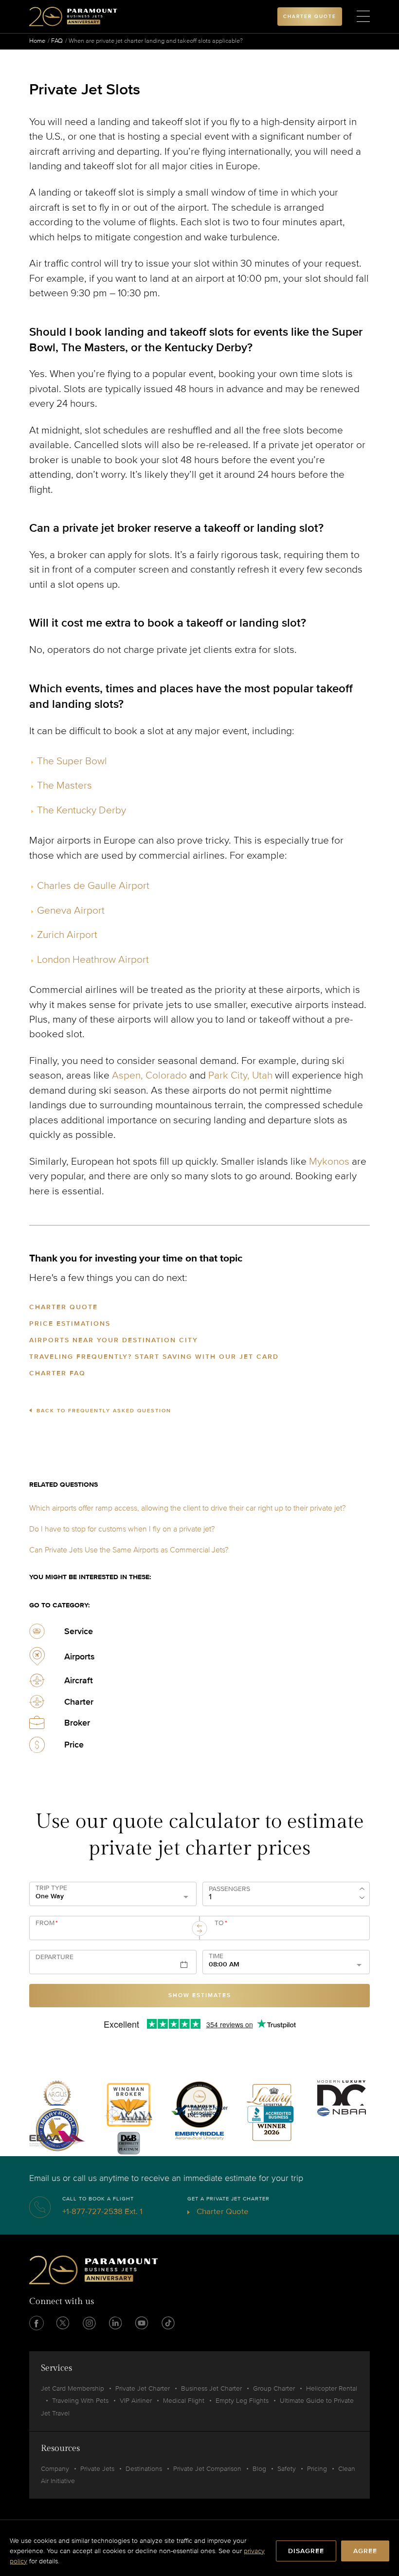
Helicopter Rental (332, 2388)
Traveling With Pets (80, 2401)
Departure (54, 1957)
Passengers (229, 1889)
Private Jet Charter (143, 2388)
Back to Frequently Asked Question (104, 1411)
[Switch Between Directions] (199, 1928)
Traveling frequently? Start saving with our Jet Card (154, 1357)
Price (74, 1745)
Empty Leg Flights (242, 2401)
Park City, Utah (240, 1075)
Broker (77, 1723)
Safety (287, 2469)
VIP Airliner (136, 2401)
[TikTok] (168, 2323)
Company (55, 2469)
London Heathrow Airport (93, 960)
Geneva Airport (71, 910)
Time (216, 1956)
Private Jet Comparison (207, 2469)
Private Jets (97, 2469)
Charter (79, 1702)
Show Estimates (200, 1995)
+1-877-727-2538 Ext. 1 (102, 2211)
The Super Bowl (72, 761)
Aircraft (79, 1680)
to (221, 1923)
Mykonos (329, 1162)
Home (37, 41)
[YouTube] (142, 2323)
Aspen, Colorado (149, 1075)
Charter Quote (63, 1307)
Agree (365, 2551)
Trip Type (51, 1888)
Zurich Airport (67, 935)
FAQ (57, 41)
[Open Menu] (363, 17)
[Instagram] (89, 2323)
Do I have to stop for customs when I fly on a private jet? (122, 1529)
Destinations (144, 2469)
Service (79, 1631)
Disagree (306, 2551)
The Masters (64, 785)
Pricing (317, 2469)
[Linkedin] (115, 2323)
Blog (259, 2469)
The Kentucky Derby (82, 810)
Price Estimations (70, 1324)
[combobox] (110, 1932)
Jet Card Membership (73, 2388)
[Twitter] (63, 2323)
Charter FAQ (57, 1373)
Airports (80, 1657)
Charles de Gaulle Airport (93, 886)
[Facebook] (36, 2323)
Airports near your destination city (114, 1340)
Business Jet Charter (211, 2388)
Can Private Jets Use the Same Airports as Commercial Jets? (129, 1550)
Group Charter (274, 2388)
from (47, 1923)
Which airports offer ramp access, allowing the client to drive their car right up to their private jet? (187, 1508)
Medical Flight (184, 2401)
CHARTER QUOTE (310, 17)
